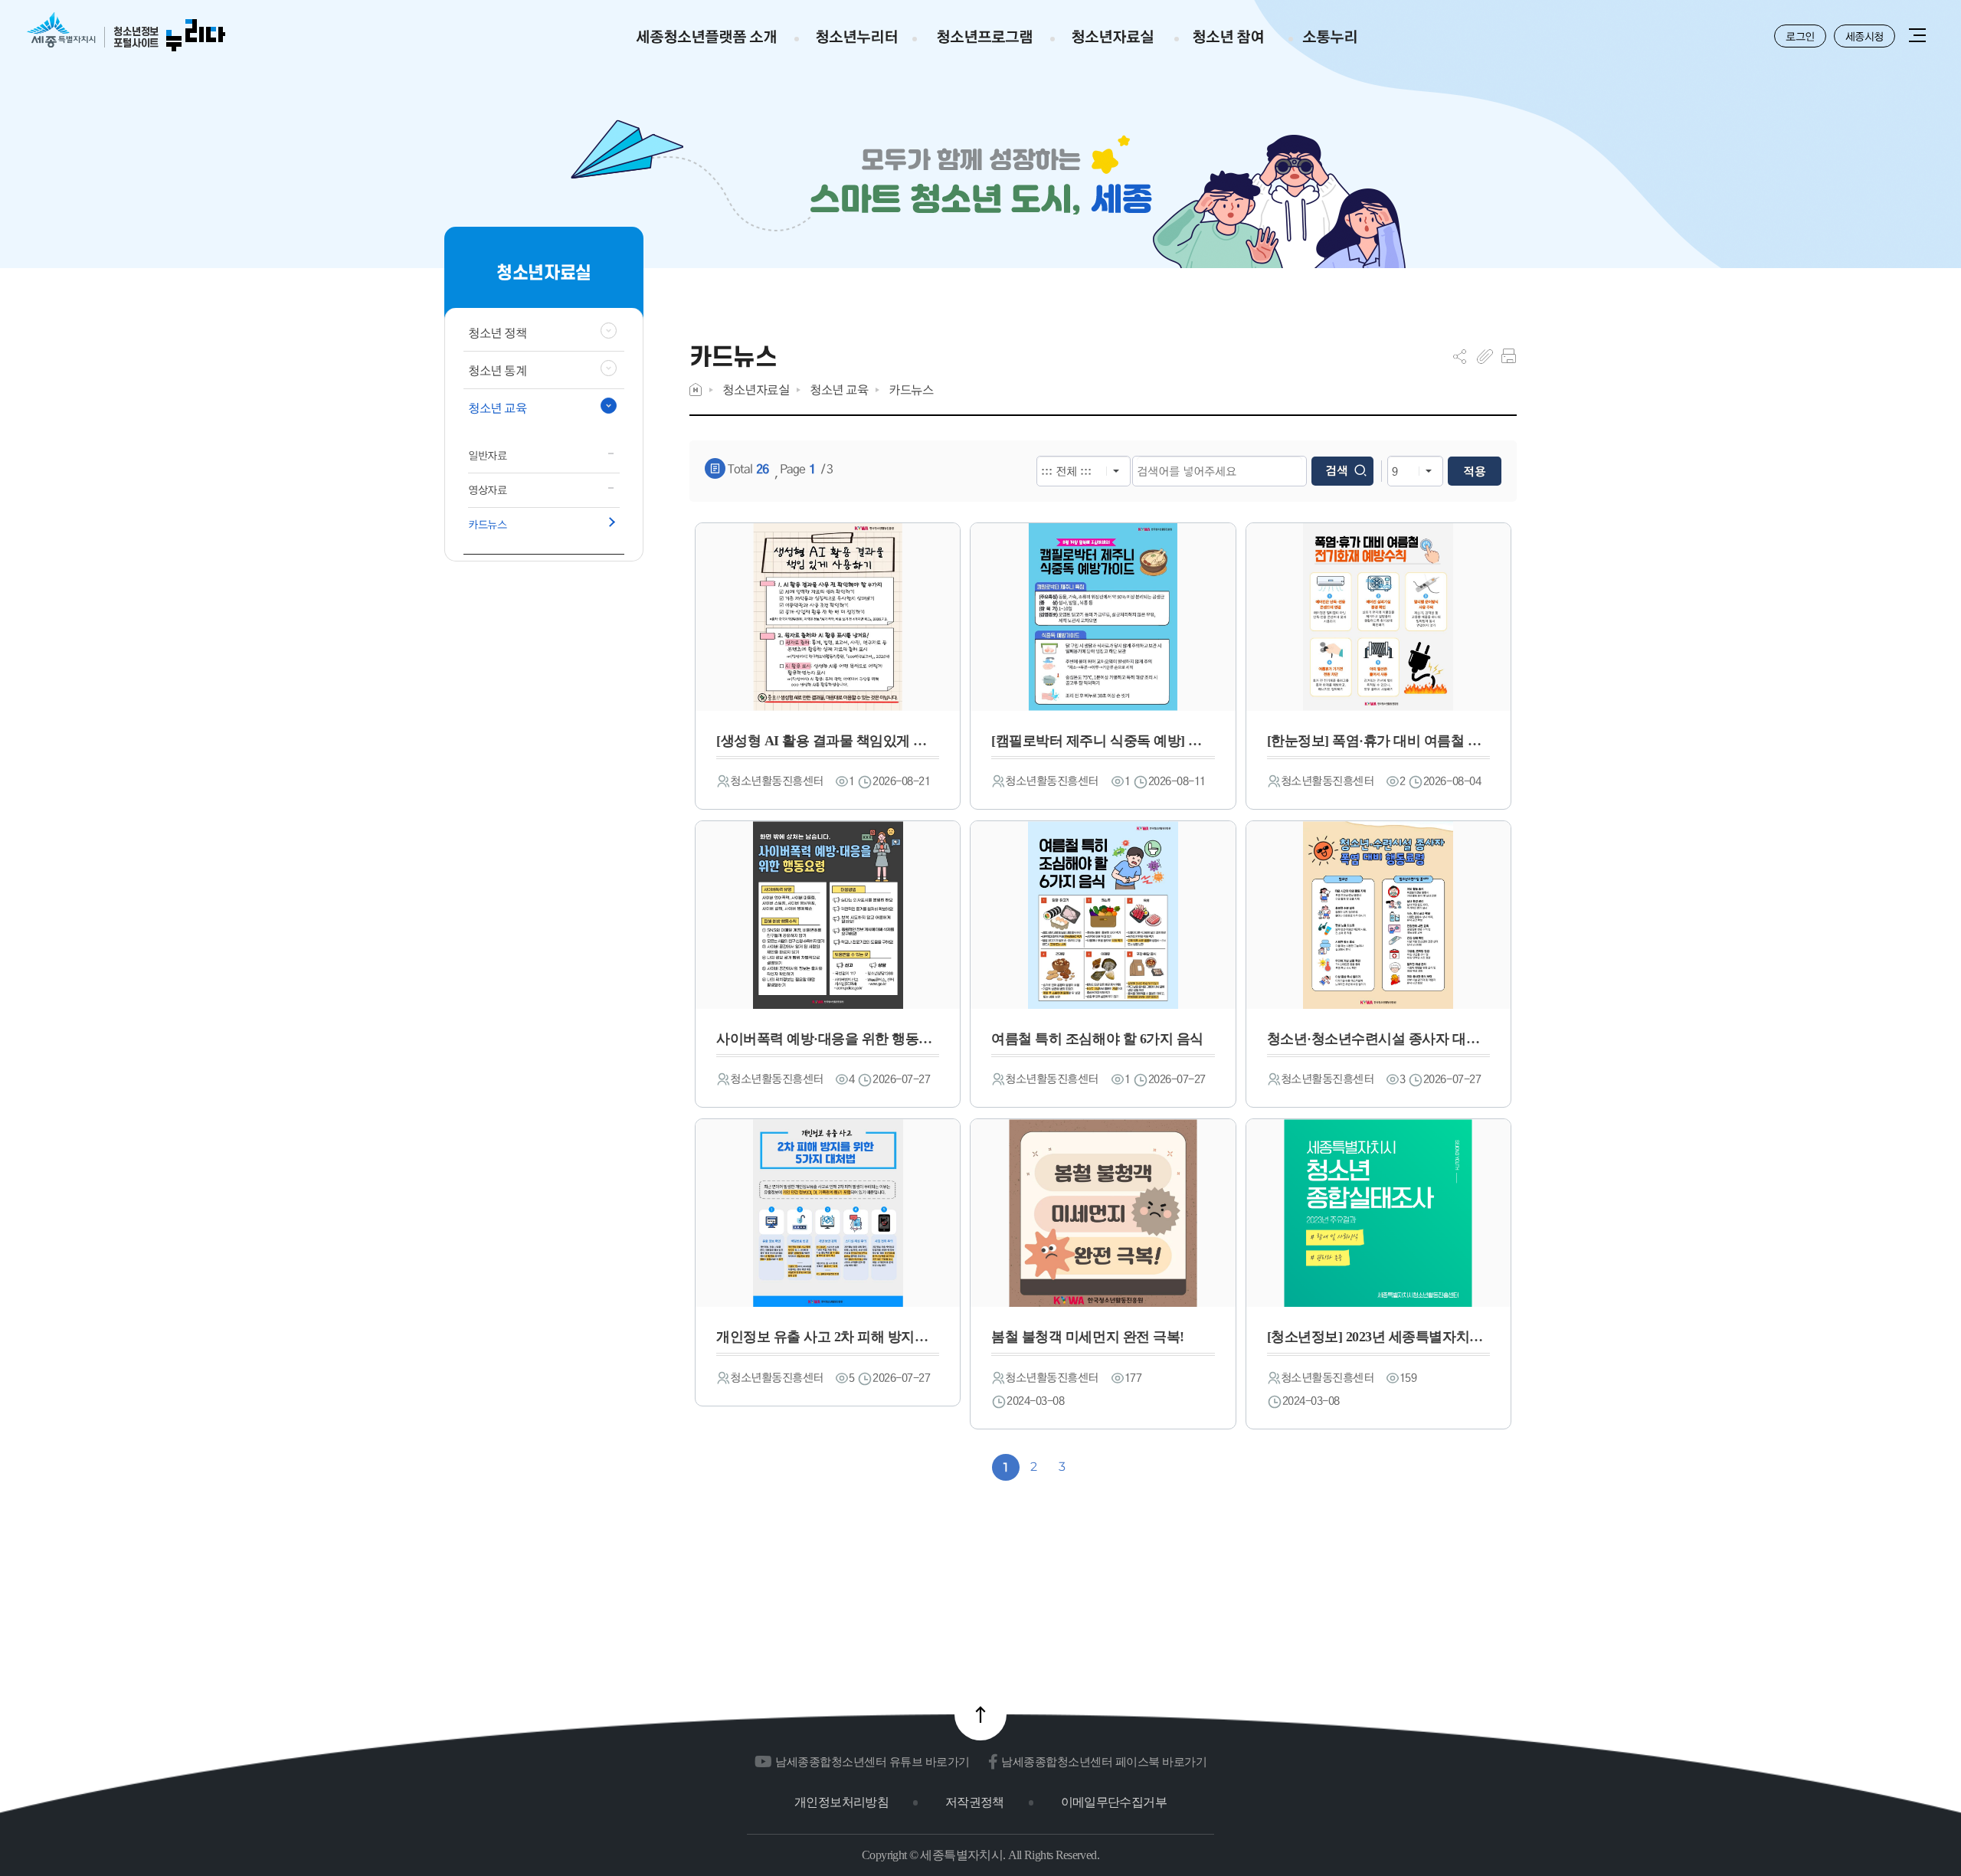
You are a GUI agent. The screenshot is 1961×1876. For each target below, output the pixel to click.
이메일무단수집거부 (1114, 1802)
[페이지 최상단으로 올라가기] (980, 1714)
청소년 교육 (839, 390)
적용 (1475, 471)
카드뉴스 (911, 390)
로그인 (1800, 36)
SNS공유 (1460, 356)
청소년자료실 (756, 390)
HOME (696, 390)
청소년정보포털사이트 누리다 (126, 33)
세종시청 (1864, 36)
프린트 (1509, 356)
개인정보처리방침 (841, 1802)
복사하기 (1485, 356)
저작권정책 (975, 1802)
